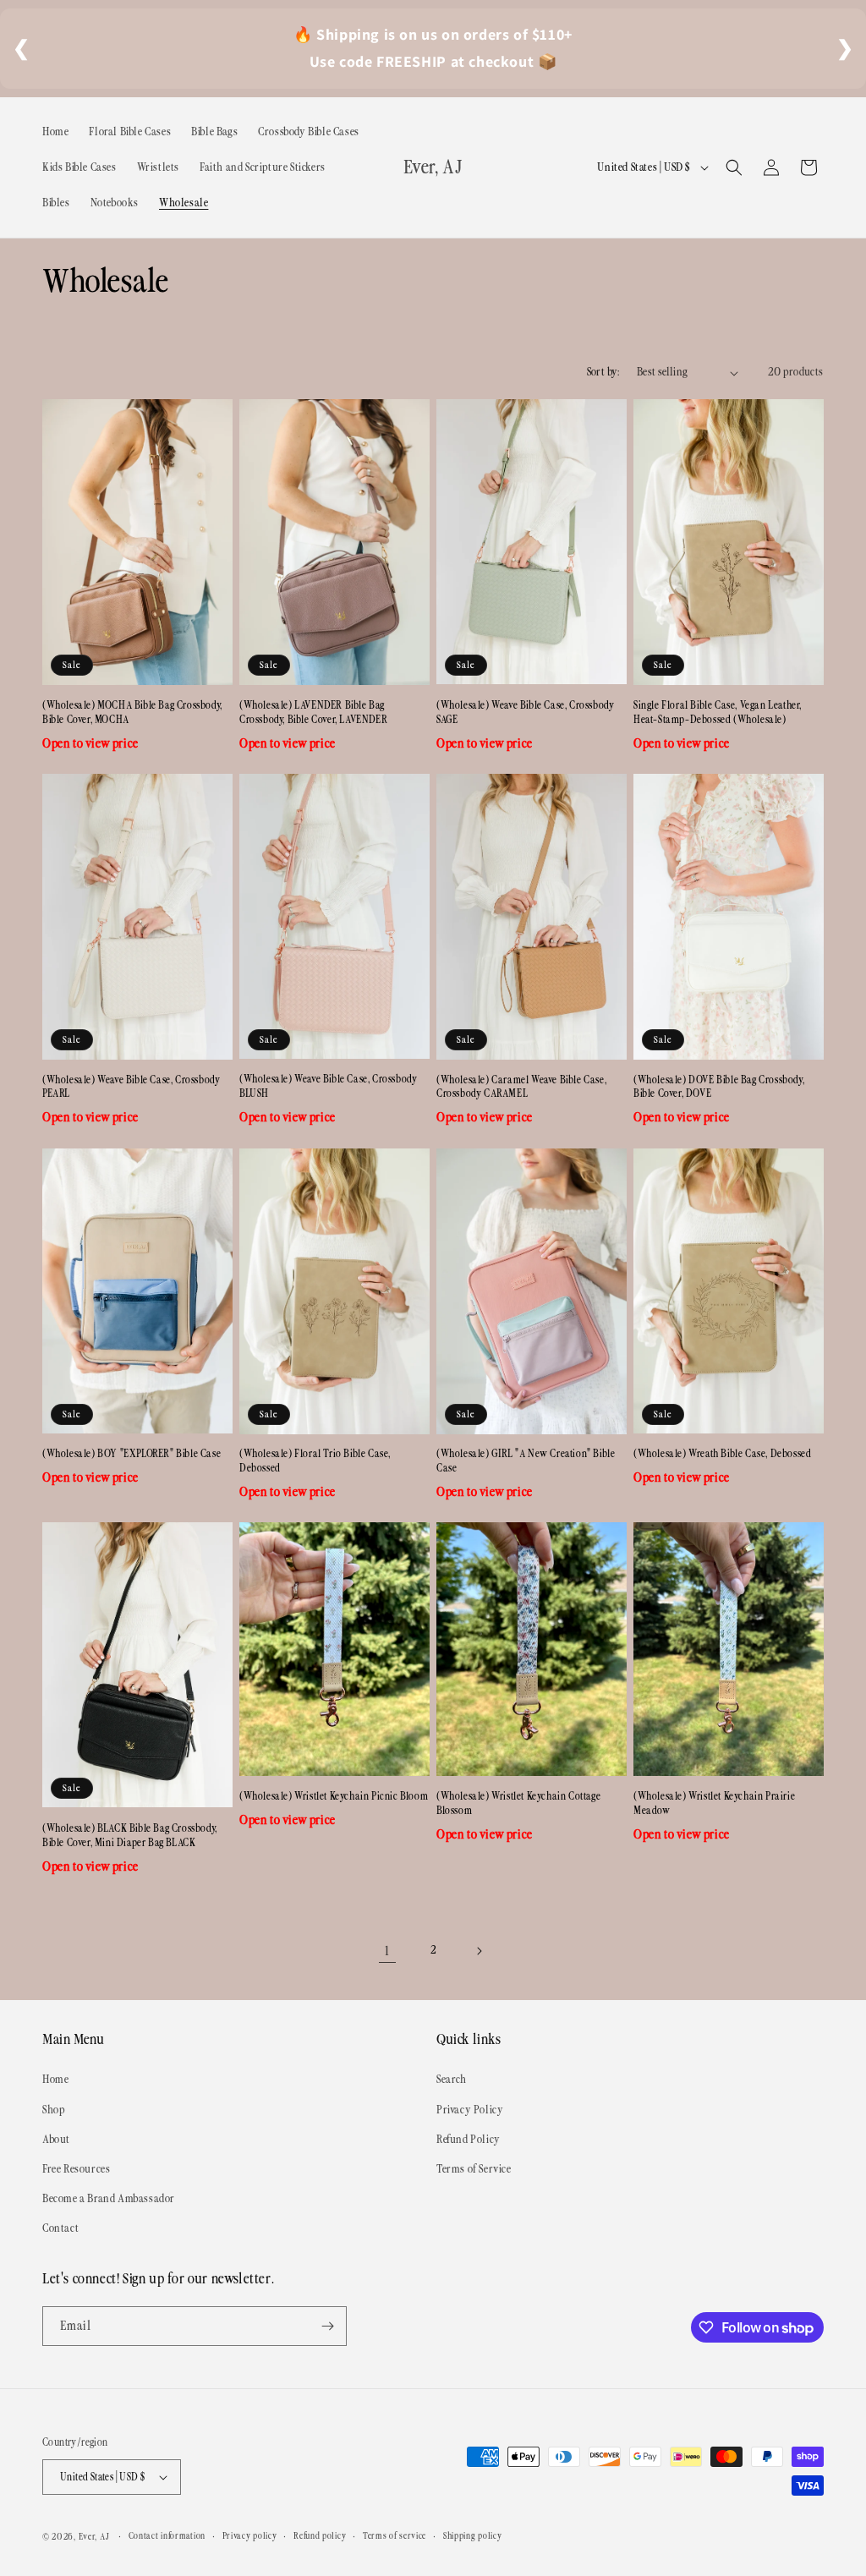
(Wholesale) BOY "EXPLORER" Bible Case (132, 1454)
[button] (734, 167)
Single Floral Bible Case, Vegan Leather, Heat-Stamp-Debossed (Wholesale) (718, 713)
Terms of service (395, 2536)
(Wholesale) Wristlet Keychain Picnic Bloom (334, 1797)
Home (55, 2080)
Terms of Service (474, 2169)
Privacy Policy (470, 2110)
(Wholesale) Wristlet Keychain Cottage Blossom (518, 1804)
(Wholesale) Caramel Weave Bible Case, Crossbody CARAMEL (521, 1088)
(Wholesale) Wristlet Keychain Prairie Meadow (714, 1804)
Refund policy (320, 2536)
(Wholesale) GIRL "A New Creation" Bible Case (526, 1461)
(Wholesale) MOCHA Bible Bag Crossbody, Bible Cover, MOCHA (132, 713)
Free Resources (76, 2169)
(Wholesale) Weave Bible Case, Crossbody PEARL (131, 1088)
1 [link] (387, 1951)
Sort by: (603, 372)
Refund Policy (469, 2140)
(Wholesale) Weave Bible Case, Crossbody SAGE (525, 713)
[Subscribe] (327, 2326)
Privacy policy (250, 2536)
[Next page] (479, 1951)
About (56, 2140)
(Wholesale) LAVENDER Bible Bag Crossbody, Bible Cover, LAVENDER (313, 713)
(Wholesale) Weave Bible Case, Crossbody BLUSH (328, 1087)
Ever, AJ (94, 2537)
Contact (60, 2228)
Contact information (167, 2536)
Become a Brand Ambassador (109, 2199)
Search (452, 2080)
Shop (53, 2110)
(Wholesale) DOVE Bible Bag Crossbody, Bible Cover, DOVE (719, 1088)
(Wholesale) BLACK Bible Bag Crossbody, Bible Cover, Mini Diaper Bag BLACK (130, 1836)
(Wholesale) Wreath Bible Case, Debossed (722, 1454)
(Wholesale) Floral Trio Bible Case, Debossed (315, 1461)
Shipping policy (473, 2536)
